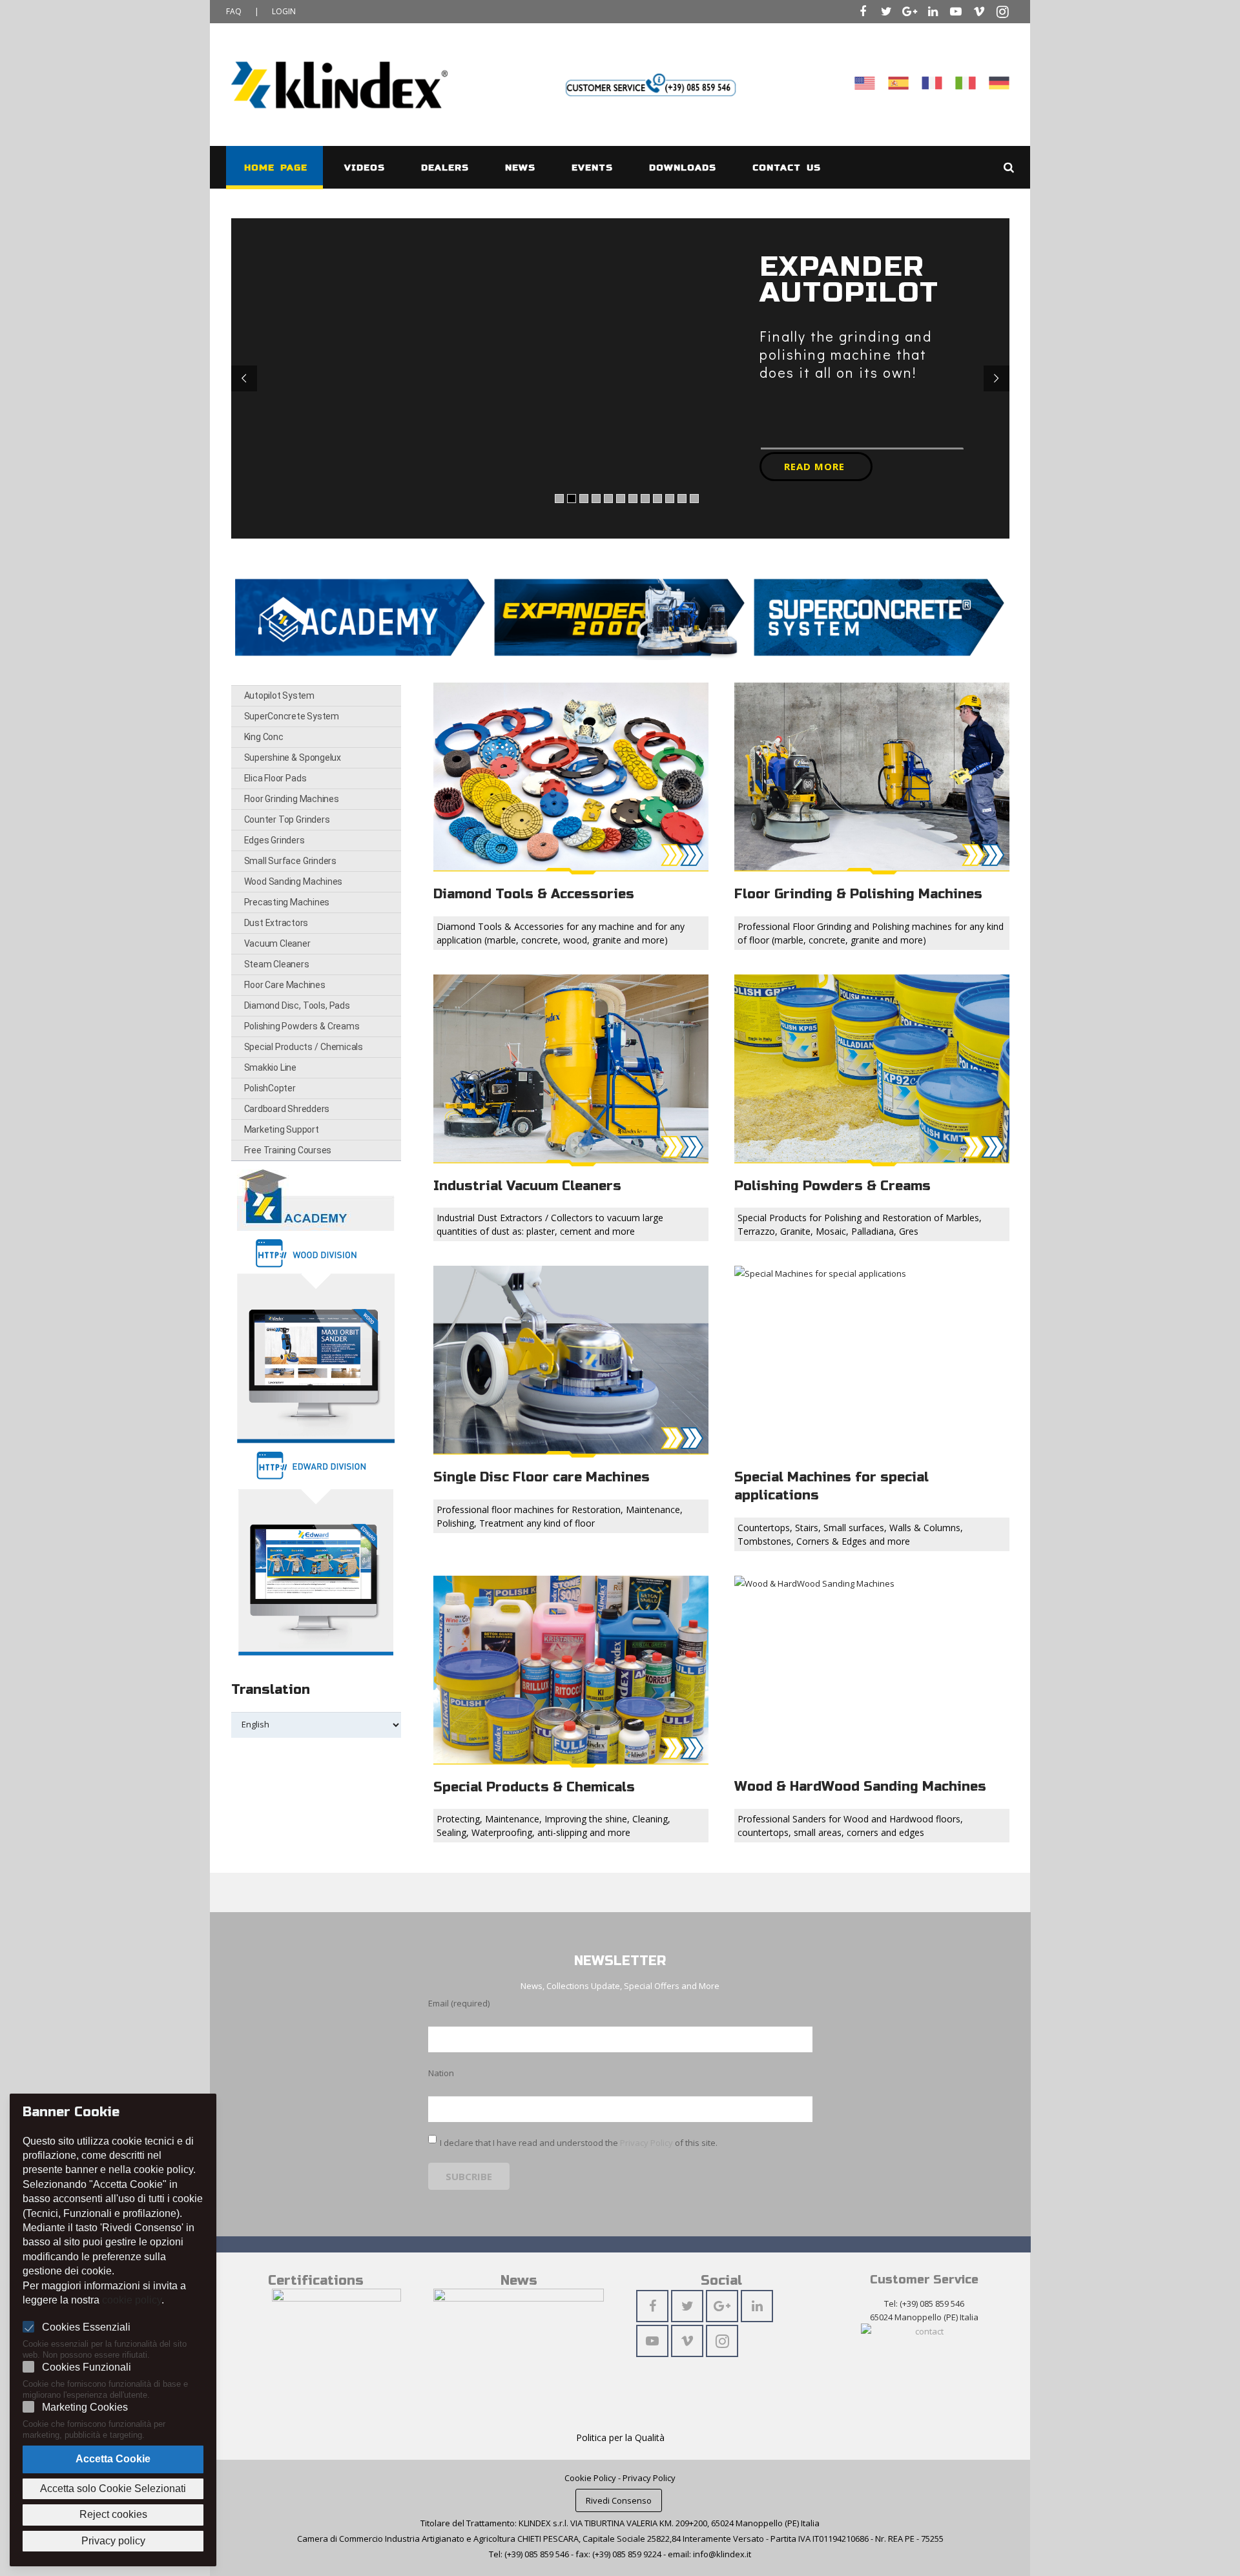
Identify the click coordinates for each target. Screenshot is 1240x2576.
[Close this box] (876, 1082)
